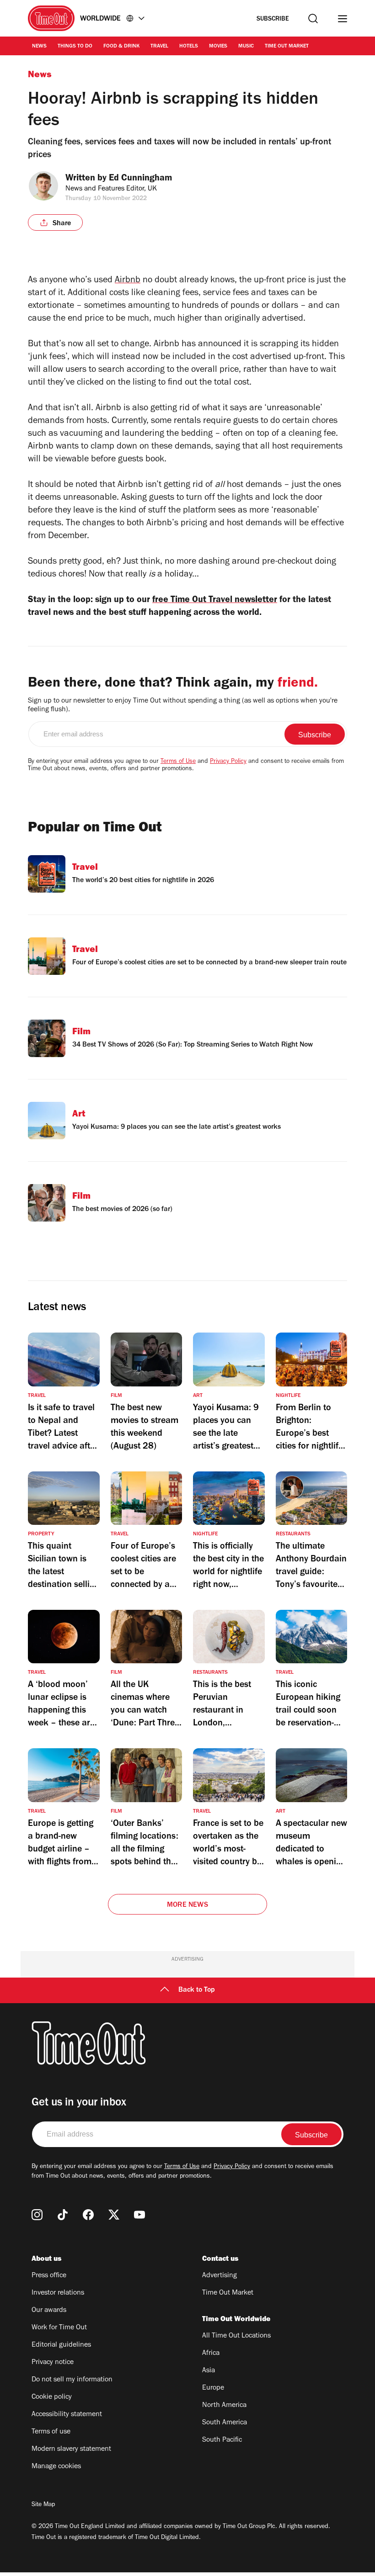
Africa (211, 2354)
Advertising (220, 2276)
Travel (159, 47)
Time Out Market (287, 47)
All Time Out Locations (236, 2336)
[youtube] (139, 2215)
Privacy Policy (228, 762)
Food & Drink (121, 47)
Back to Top (197, 1990)
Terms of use (51, 2432)
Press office (49, 2276)
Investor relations (58, 2293)
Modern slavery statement (71, 2449)
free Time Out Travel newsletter (215, 601)
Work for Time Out (59, 2328)
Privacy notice (53, 2363)
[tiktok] (63, 2215)
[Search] (313, 19)
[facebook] (88, 2215)
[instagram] (37, 2215)
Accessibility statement (67, 2415)
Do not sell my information (72, 2380)
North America (224, 2406)
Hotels (189, 47)
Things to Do (75, 47)
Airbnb (128, 281)
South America (225, 2423)
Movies (218, 47)
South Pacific (222, 2440)
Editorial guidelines (61, 2345)
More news (187, 1905)
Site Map (43, 2505)
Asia (209, 2371)
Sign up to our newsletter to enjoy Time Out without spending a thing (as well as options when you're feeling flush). (183, 706)
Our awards (49, 2311)
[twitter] (114, 2215)
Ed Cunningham (140, 179)
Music (246, 47)
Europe (213, 2388)
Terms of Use (178, 762)
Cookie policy (52, 2397)
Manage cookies (56, 2467)
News (39, 47)
